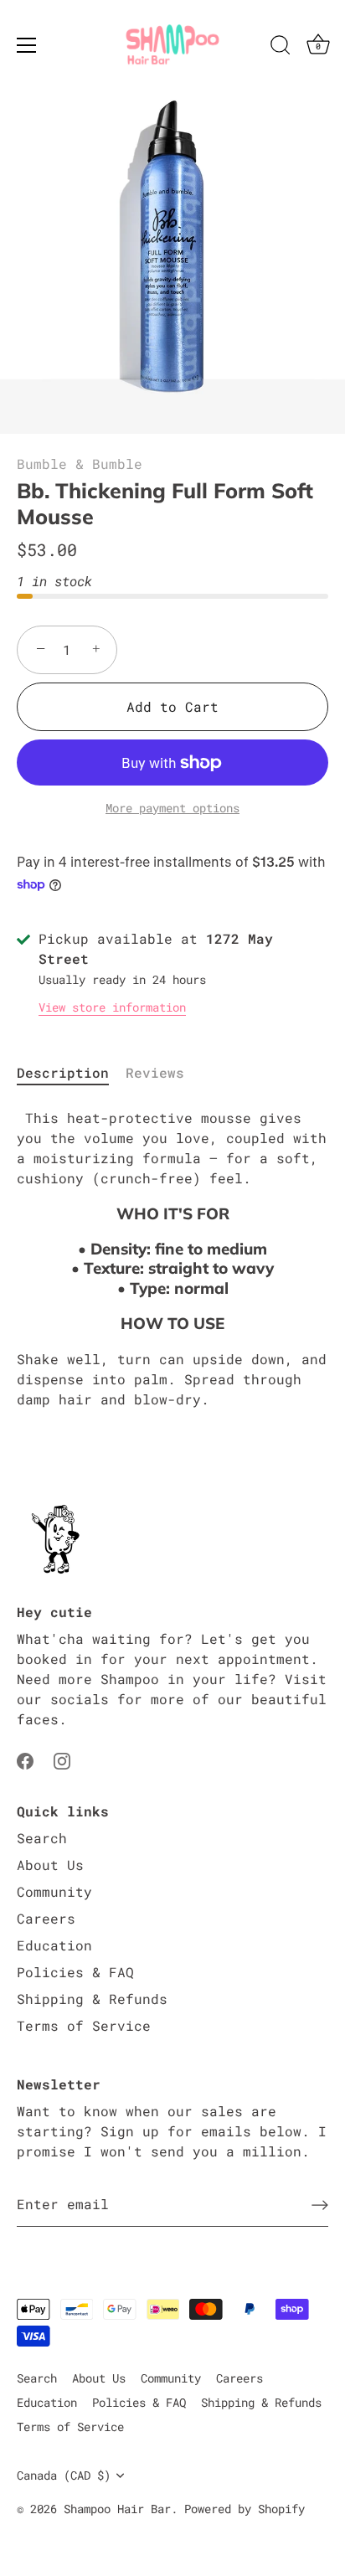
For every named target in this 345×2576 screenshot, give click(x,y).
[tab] (71, 1073)
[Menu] (27, 45)
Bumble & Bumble (80, 464)
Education (54, 1945)
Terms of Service (84, 2025)
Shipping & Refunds (92, 1999)
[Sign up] (320, 2204)
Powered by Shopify (245, 2509)
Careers (46, 1918)
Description (63, 1072)
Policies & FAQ (75, 1972)
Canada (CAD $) (64, 2476)
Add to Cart (172, 706)
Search (42, 1838)
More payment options (172, 808)
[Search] (281, 48)
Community (54, 1891)
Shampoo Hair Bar (117, 2509)
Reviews (155, 1072)
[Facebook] (25, 1759)
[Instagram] (62, 1759)
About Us (50, 1865)
